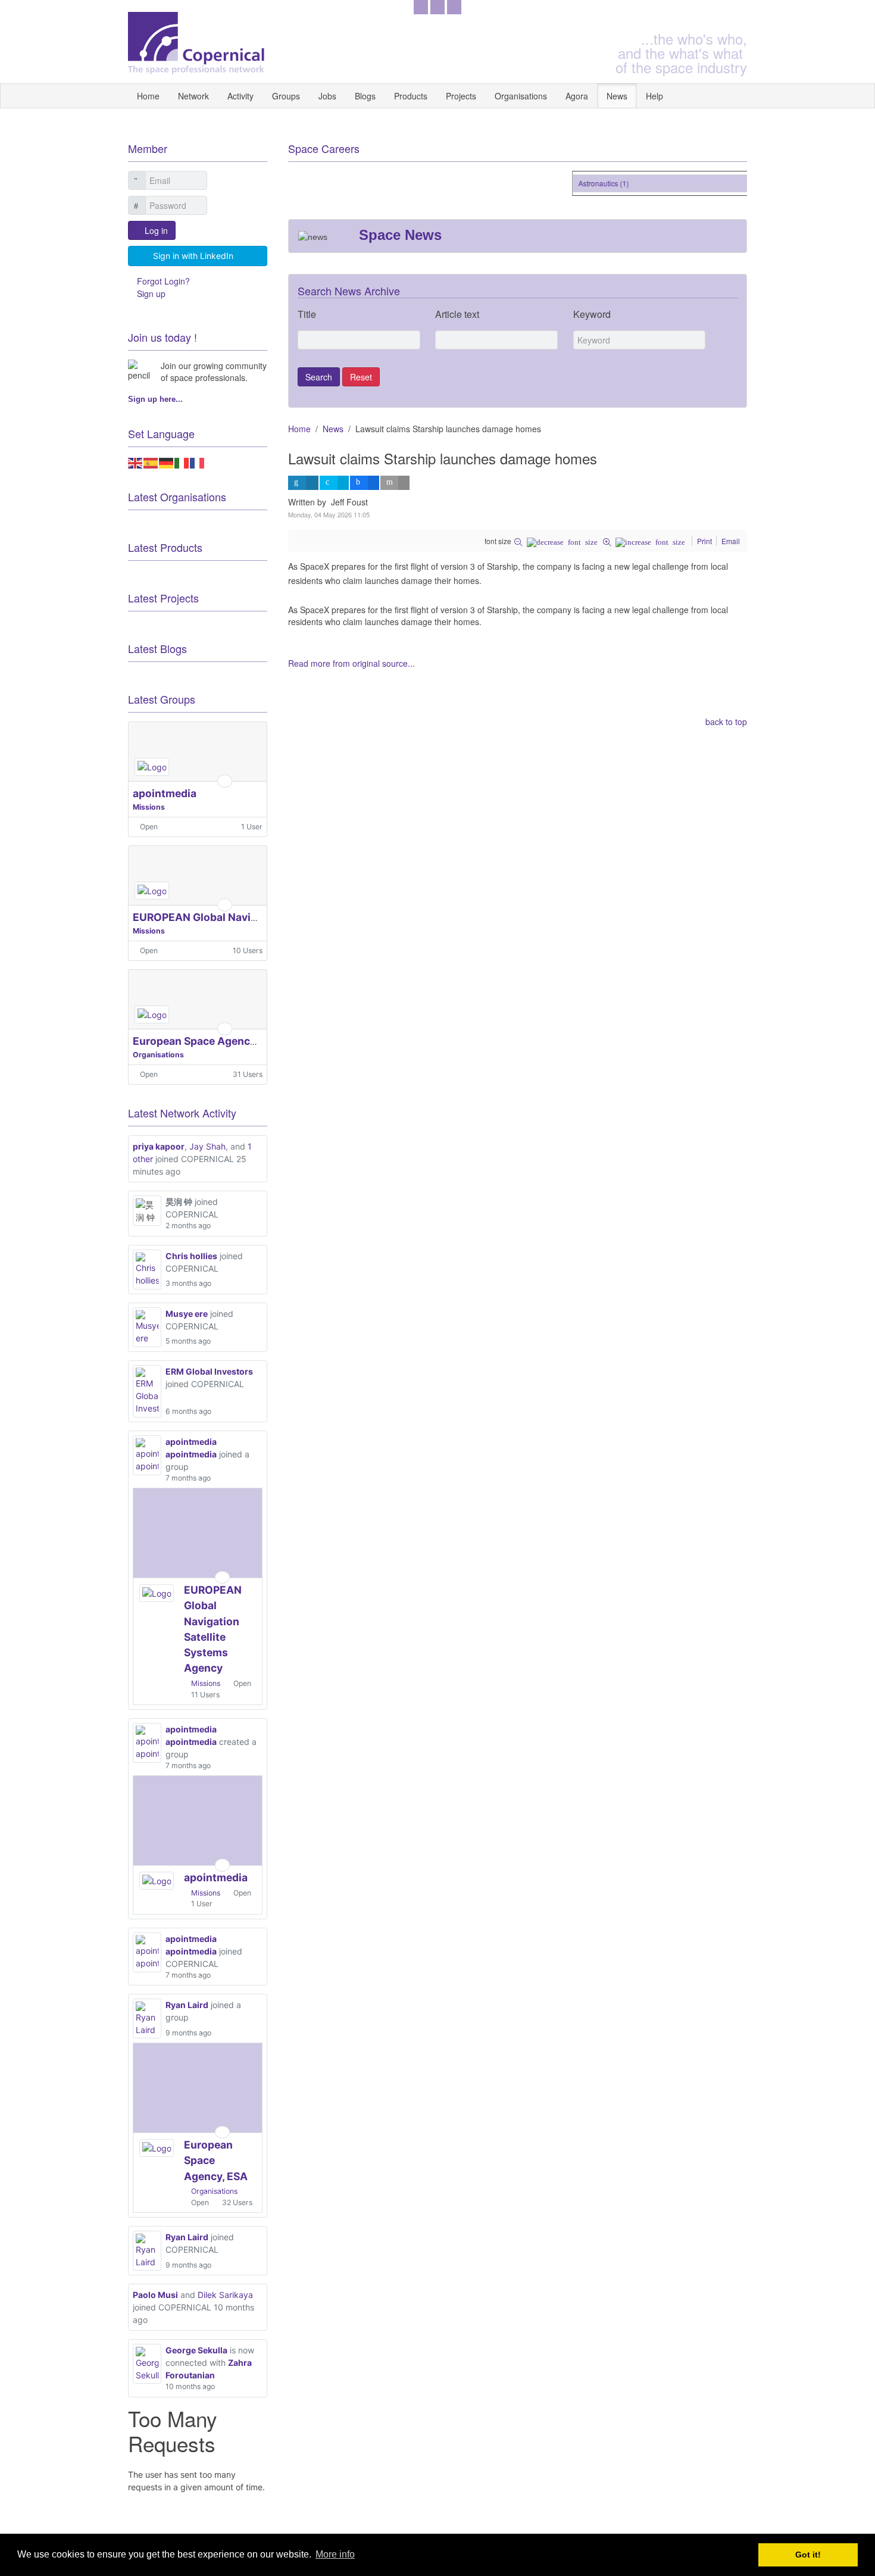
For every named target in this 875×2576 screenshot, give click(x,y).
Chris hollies (191, 1256)
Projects (461, 96)
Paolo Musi (155, 2295)
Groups (286, 96)
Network (193, 96)
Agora (577, 96)
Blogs (365, 96)
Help (654, 96)
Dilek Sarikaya (225, 2295)
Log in (156, 230)
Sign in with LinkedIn (193, 256)
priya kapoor (159, 1146)
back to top (726, 722)
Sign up (151, 293)
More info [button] (335, 2554)
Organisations (521, 96)
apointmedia (165, 793)
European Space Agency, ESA (207, 1041)
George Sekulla (196, 2350)
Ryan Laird (187, 2005)
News (617, 96)
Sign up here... (155, 399)
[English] (136, 462)
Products (411, 96)
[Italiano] (182, 462)
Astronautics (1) (593, 183)
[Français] (198, 462)
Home (148, 96)
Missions (149, 807)
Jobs (327, 96)
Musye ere (187, 1314)
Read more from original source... (351, 663)
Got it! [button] (808, 2555)
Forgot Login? (163, 281)
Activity (240, 96)
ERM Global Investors (209, 1371)
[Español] (151, 462)
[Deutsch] (167, 462)
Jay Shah (207, 1146)
